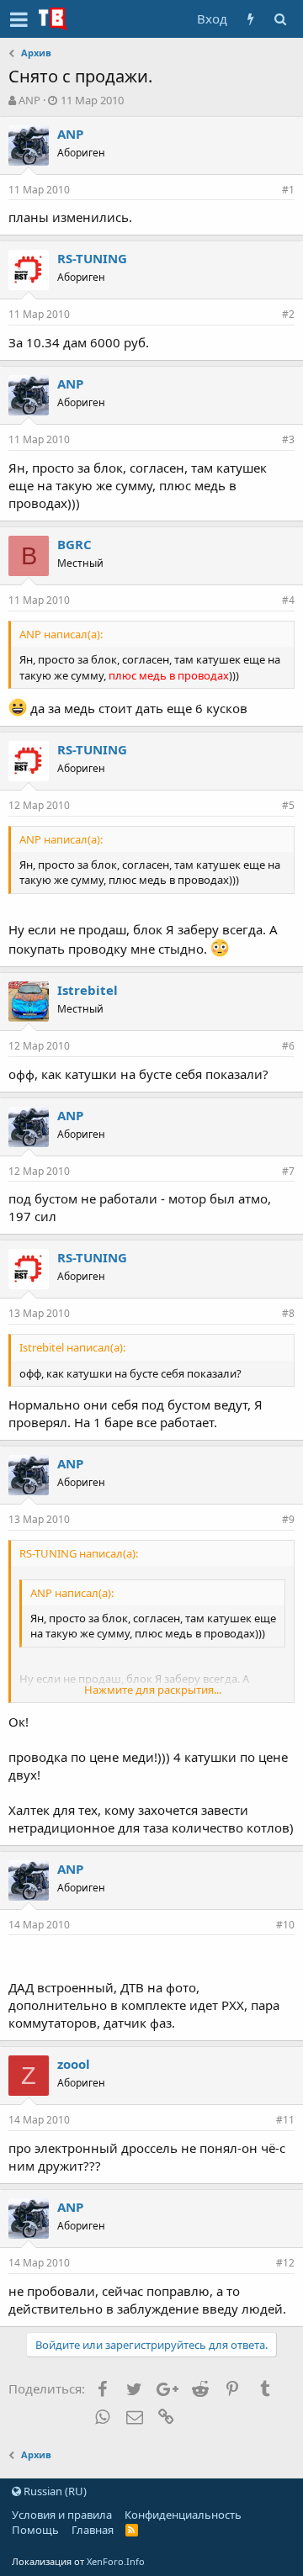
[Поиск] (280, 19)
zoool (74, 2064)
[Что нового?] (250, 19)
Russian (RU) (54, 2491)
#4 (288, 600)
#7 (288, 1171)
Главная (93, 2530)
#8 (288, 1313)
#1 (288, 190)
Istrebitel (88, 990)
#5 (288, 805)
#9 (288, 1519)
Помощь (35, 2530)
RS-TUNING (92, 258)
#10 (285, 1925)
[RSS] (132, 2530)
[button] (19, 19)
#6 (288, 1046)
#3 (288, 439)
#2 (288, 314)
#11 (285, 2120)
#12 (285, 2263)
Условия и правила (62, 2515)
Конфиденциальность (183, 2515)
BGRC (74, 544)
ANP (29, 100)
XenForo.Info (116, 2561)
